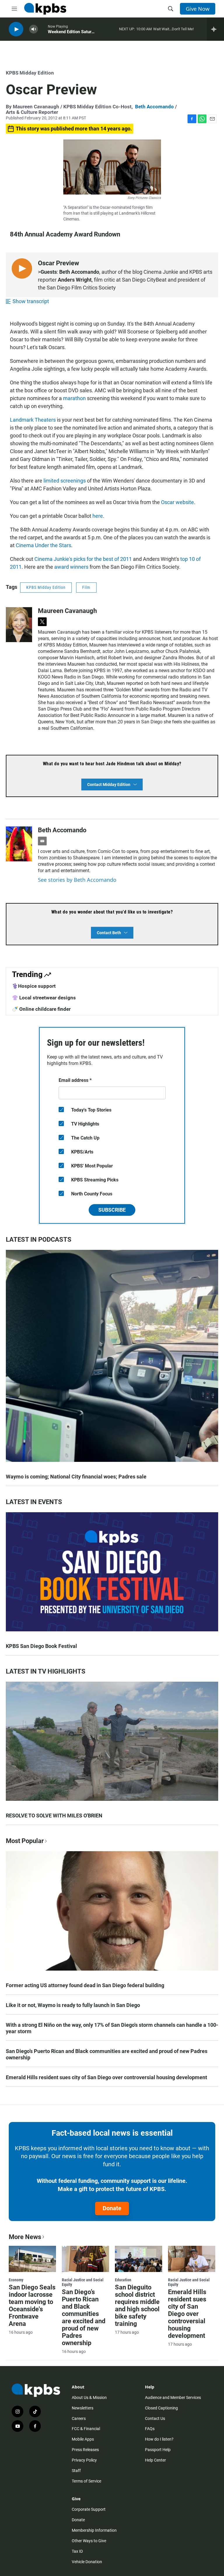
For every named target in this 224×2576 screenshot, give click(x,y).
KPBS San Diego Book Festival (41, 1646)
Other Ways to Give (89, 2541)
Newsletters (83, 2408)
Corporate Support (89, 2509)
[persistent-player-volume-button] (34, 29)
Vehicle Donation (87, 2562)
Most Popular (25, 1841)
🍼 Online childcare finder (41, 1009)
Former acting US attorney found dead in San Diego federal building (85, 1985)
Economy (16, 2280)
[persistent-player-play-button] (16, 29)
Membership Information (94, 2530)
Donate (112, 2208)
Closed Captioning (161, 2408)
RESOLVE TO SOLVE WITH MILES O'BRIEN (54, 1816)
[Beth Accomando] (19, 844)
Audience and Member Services (173, 2397)
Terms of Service (86, 2481)
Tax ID (77, 2551)
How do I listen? (159, 2439)
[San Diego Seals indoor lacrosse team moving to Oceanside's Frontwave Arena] (32, 2259)
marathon (74, 398)
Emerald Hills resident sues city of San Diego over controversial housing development (106, 2077)
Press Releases (85, 2450)
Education (123, 2280)
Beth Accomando (154, 107)
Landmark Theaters (33, 420)
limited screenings (65, 481)
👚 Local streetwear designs (44, 998)
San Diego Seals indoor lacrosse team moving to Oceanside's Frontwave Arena (32, 2305)
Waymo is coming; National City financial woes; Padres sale (76, 1477)
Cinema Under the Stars (43, 545)
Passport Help (158, 2450)
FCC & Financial (86, 2429)
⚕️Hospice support (34, 986)
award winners (71, 567)
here (98, 516)
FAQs (150, 2429)
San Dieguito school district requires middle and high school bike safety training (137, 2305)
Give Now (198, 9)
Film (86, 587)
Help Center (155, 2460)
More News (25, 2237)
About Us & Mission (89, 2397)
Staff (76, 2471)
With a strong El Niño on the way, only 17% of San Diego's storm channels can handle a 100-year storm (112, 2028)
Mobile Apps (83, 2439)
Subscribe (112, 1210)
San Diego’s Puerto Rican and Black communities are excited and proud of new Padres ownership (107, 2054)
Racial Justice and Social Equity (83, 2282)
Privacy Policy (84, 2460)
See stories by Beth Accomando (77, 880)
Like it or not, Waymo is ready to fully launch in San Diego (73, 2005)
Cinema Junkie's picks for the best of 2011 (83, 559)
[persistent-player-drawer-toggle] (215, 29)
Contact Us (155, 2418)
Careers (79, 2418)
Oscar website (177, 502)
